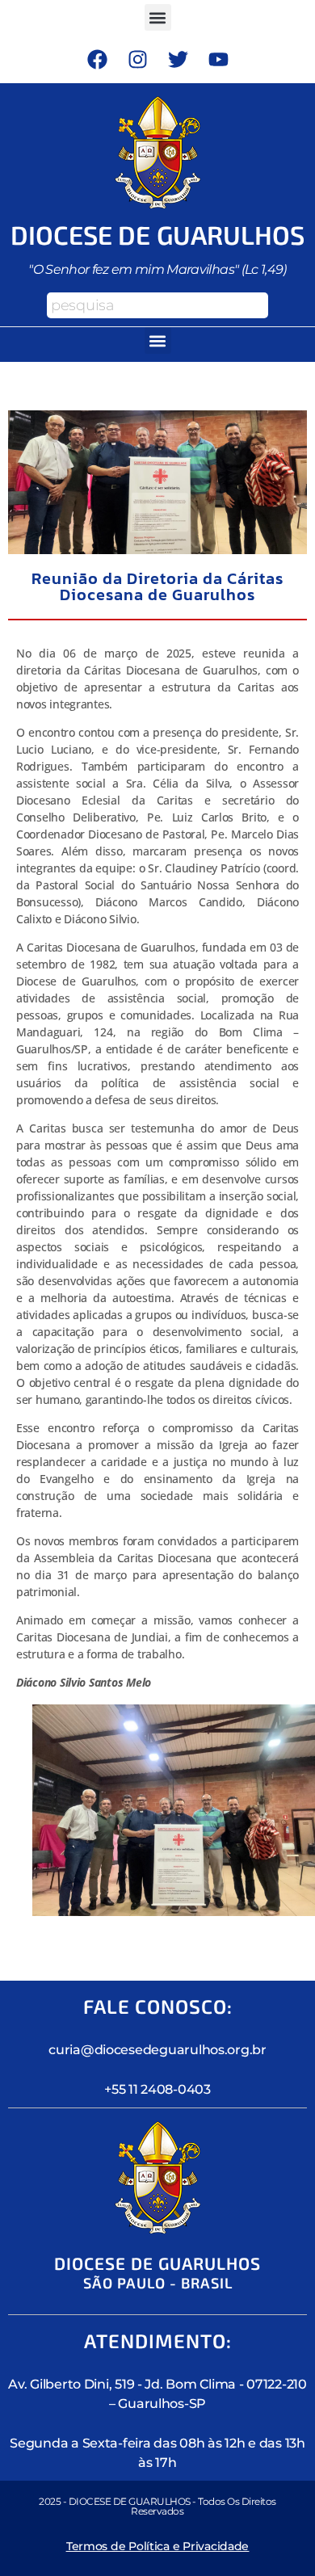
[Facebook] (97, 59)
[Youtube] (218, 59)
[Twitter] (178, 59)
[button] (158, 17)
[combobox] (157, 305)
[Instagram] (137, 59)
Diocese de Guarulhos (158, 234)
